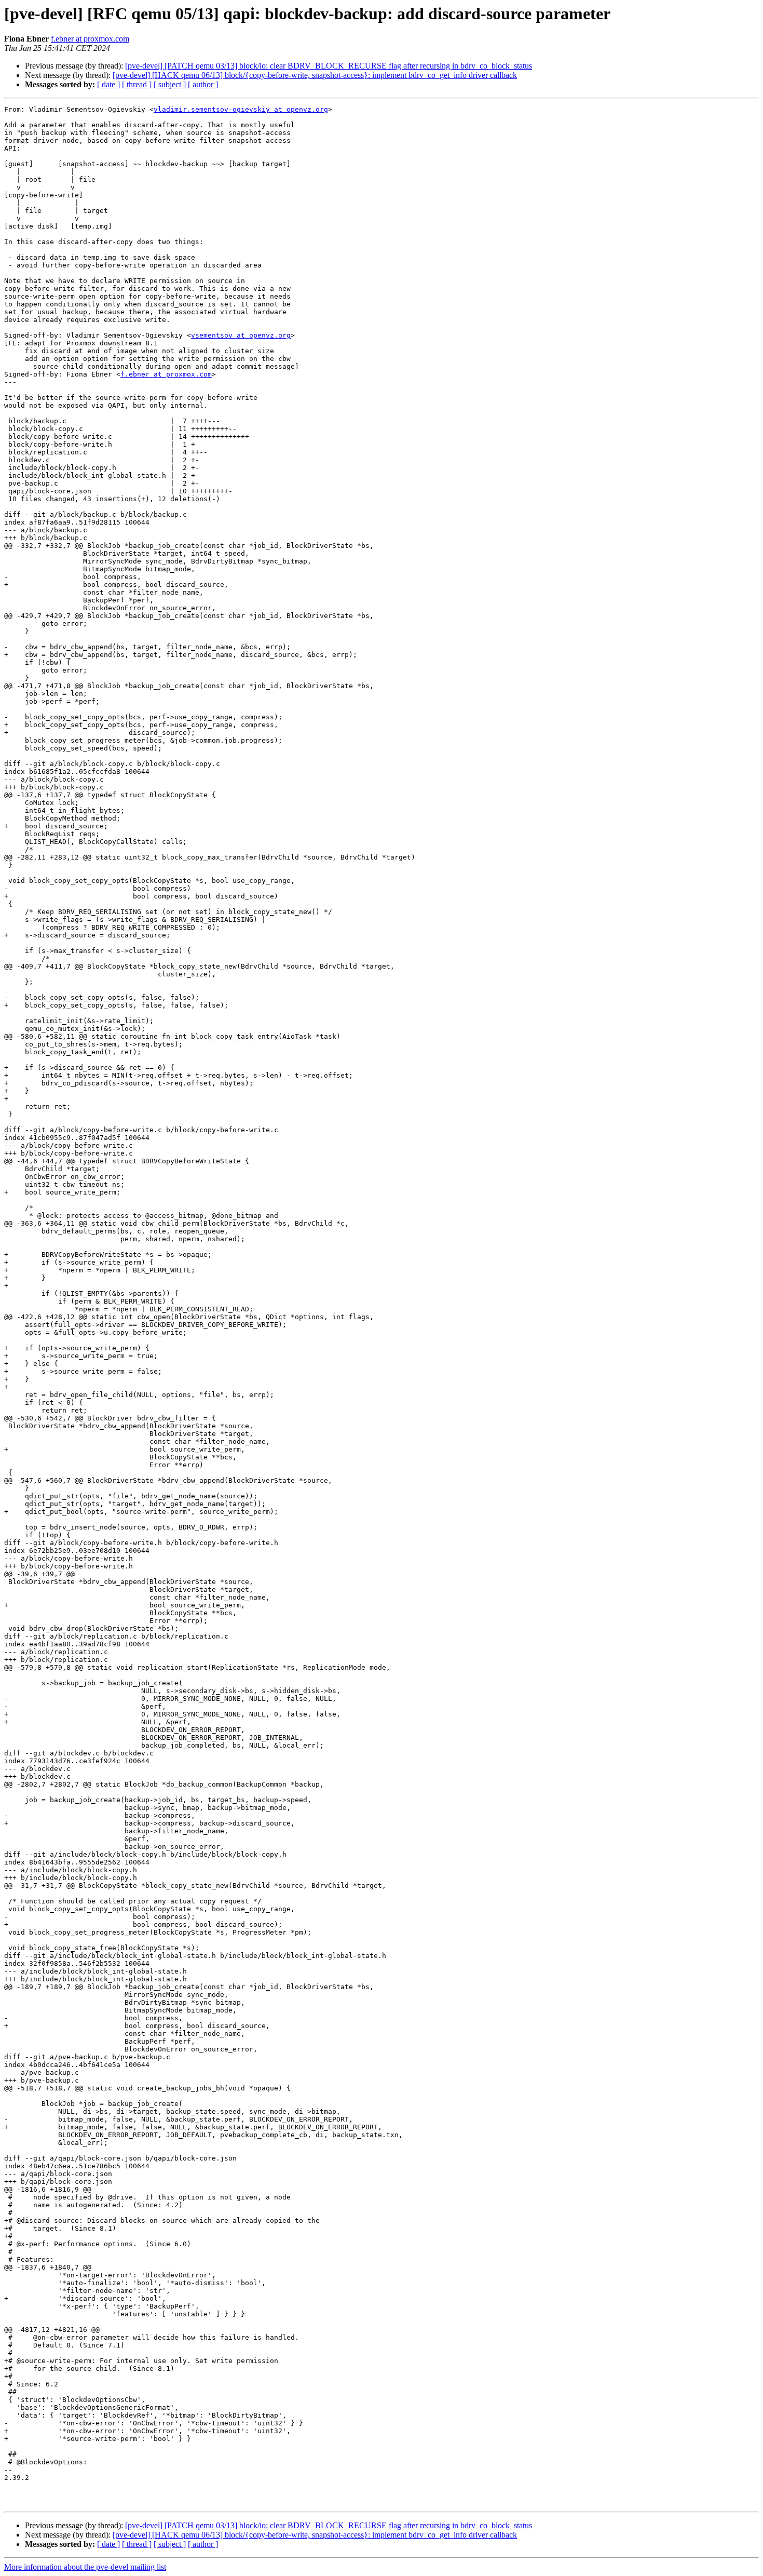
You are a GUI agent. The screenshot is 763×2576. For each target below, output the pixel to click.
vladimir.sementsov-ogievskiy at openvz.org (241, 109)
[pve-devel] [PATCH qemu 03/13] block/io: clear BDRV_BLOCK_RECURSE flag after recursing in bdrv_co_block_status (329, 66)
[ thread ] (137, 84)
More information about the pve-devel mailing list (85, 2567)
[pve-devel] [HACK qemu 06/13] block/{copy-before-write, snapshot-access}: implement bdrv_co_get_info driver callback (315, 75)
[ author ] (203, 84)
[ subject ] (170, 84)
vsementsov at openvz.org (241, 335)
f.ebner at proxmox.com (90, 39)
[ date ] (108, 84)
